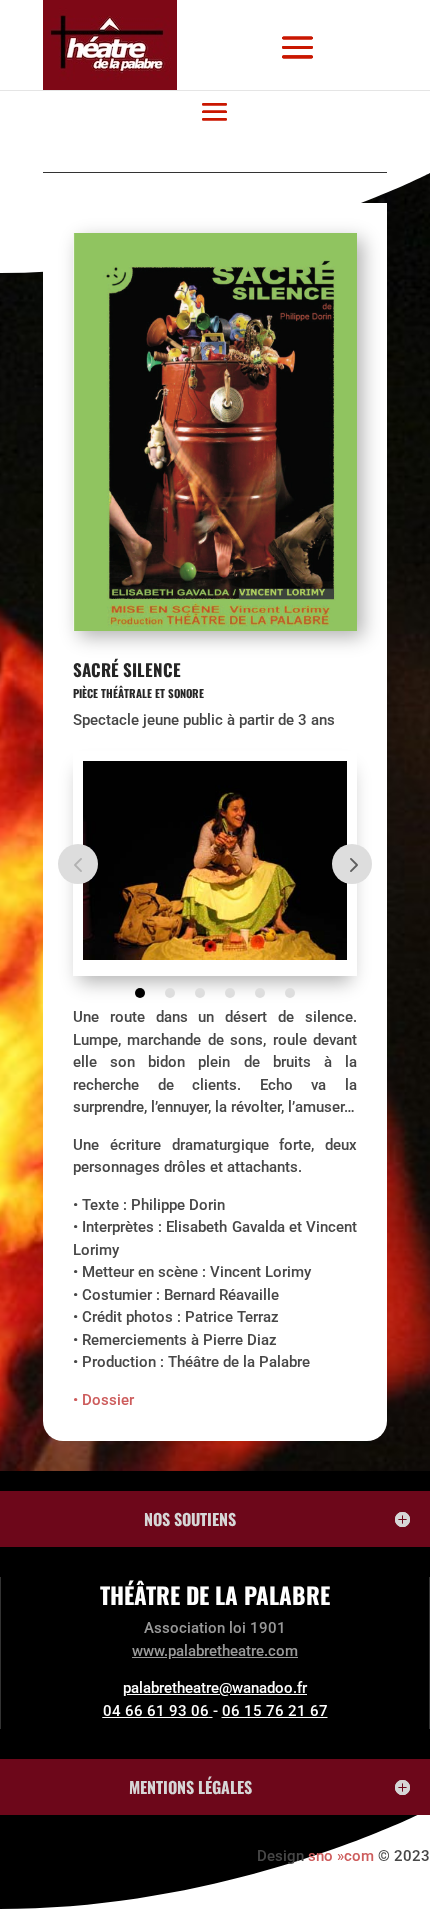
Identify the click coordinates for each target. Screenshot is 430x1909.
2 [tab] (170, 993)
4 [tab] (230, 993)
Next (352, 864)
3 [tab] (200, 993)
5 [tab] (260, 993)
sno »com (341, 1856)
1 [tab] (140, 993)
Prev (78, 864)
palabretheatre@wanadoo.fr (215, 1688)
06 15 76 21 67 (275, 1711)
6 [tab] (290, 993)
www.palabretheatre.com (215, 1651)
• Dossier (103, 1400)
